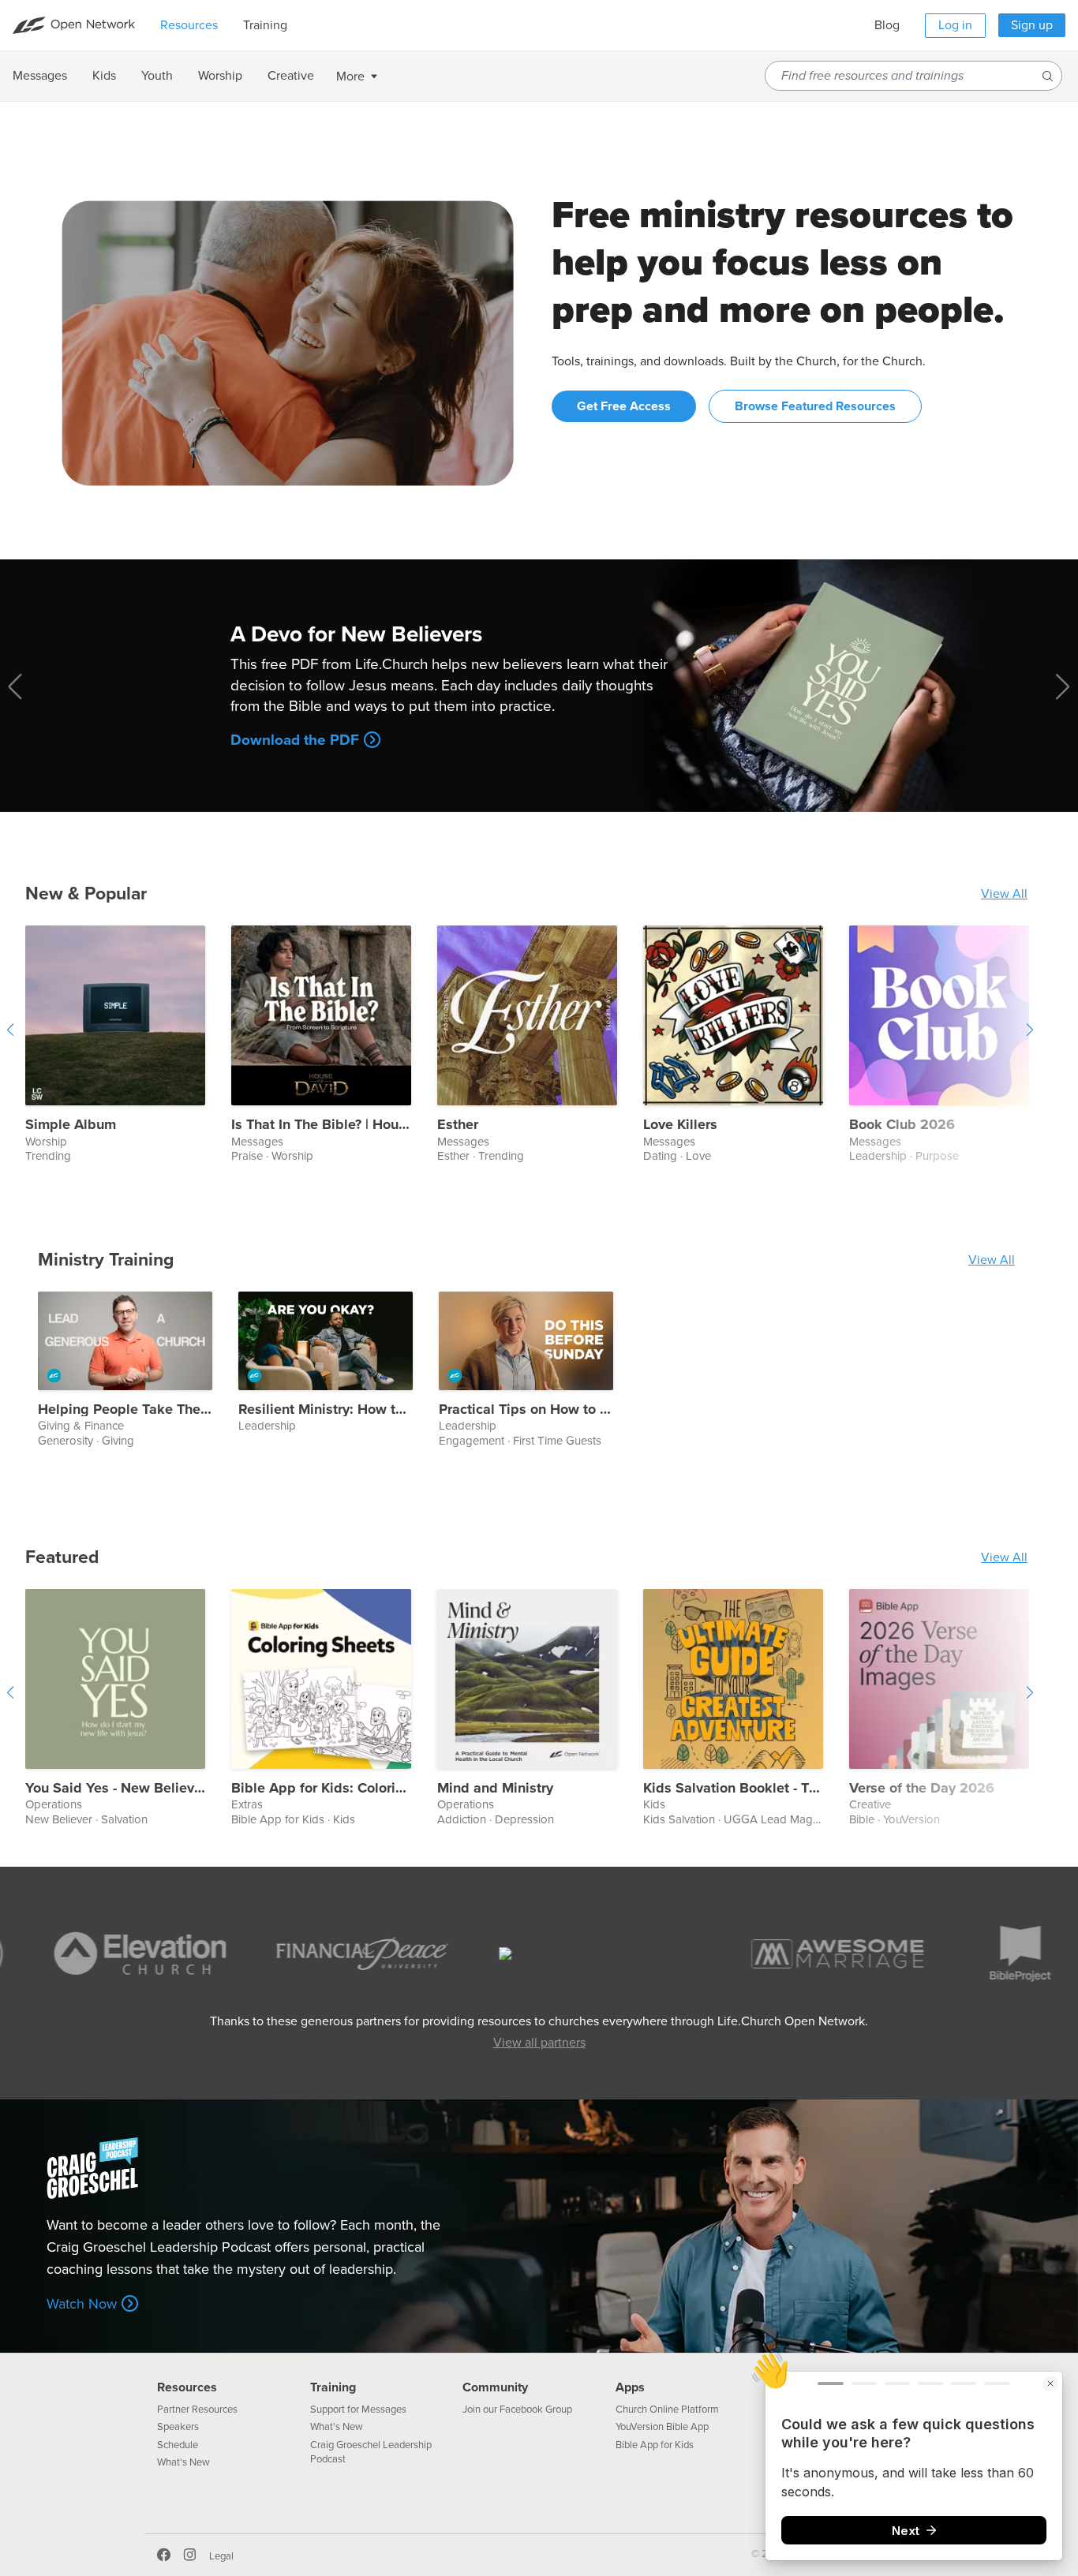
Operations (54, 1805)
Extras (247, 1805)
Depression (524, 1819)
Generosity (66, 1441)
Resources (187, 2387)
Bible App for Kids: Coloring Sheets (321, 1789)
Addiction (462, 1819)
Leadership (267, 1426)
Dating (660, 1156)
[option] (128, 1045)
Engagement (472, 1441)
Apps (630, 2387)
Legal (221, 2556)
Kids (344, 1819)
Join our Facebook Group (517, 2410)
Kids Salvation (679, 1819)
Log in (955, 25)
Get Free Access (624, 406)
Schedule (178, 2445)
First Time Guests (557, 1441)
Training (333, 2387)
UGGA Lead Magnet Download (805, 1819)
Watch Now (82, 2304)
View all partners (539, 2043)
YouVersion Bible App (662, 2427)
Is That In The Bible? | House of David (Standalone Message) (321, 1125)
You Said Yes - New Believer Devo (115, 1789)
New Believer (59, 1819)
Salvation (124, 1819)
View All (1004, 894)
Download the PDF (295, 740)
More (350, 77)
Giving (118, 1441)
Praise (247, 1156)
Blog (887, 25)
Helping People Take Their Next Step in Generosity (125, 1410)
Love (698, 1156)
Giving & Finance (81, 1426)
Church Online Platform (667, 2410)
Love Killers (680, 1125)
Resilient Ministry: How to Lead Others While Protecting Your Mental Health (326, 1410)
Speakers (178, 2427)
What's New (183, 2462)
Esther (458, 1125)
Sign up (1032, 25)
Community (495, 2387)
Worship (46, 1142)
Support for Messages (358, 2410)
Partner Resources (197, 2410)
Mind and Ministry (495, 1789)
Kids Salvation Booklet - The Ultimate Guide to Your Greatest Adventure (733, 1789)
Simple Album (71, 1125)
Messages (257, 1142)
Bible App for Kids (278, 1819)
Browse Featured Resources (815, 406)
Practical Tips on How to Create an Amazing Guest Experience (526, 1410)
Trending (48, 1156)
